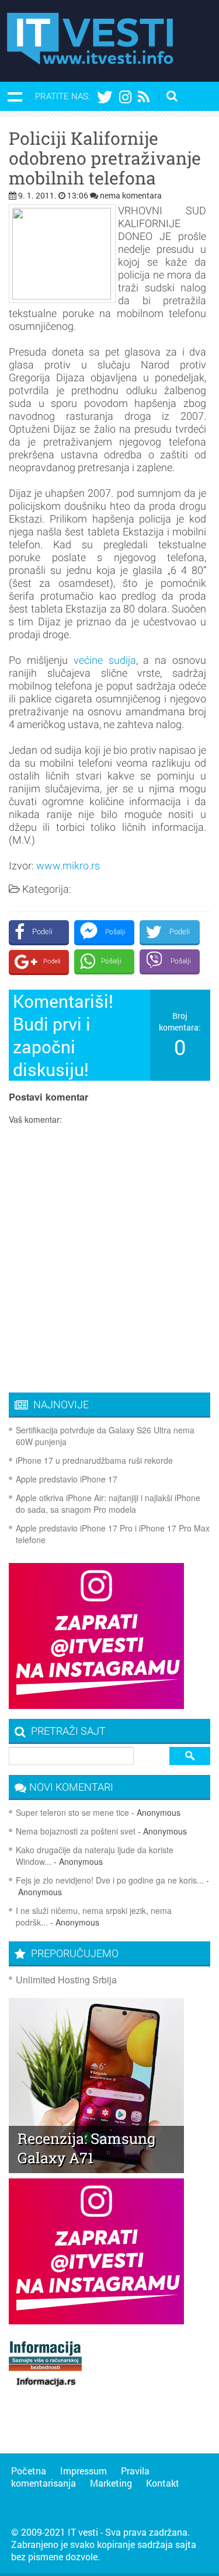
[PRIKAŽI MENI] (15, 96)
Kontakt (163, 2483)
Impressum (84, 2471)
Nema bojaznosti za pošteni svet (76, 1831)
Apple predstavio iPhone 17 (67, 1479)
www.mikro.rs (68, 866)
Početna (29, 2471)
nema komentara (131, 195)
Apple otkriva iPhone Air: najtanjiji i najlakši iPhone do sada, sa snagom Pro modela (108, 1503)
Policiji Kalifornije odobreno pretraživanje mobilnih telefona (105, 158)
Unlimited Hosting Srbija (66, 1980)
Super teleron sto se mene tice (72, 1812)
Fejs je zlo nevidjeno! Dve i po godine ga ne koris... (110, 1880)
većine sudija (105, 660)
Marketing (111, 2483)
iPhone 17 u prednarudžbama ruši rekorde (94, 1460)
